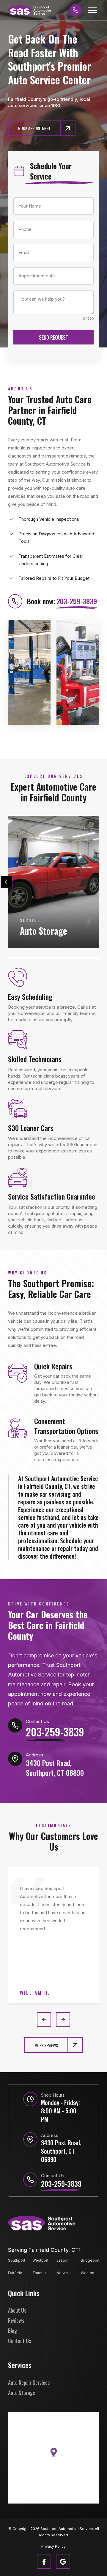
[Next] (100, 882)
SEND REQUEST (54, 337)
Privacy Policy (53, 2546)
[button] (93, 10)
